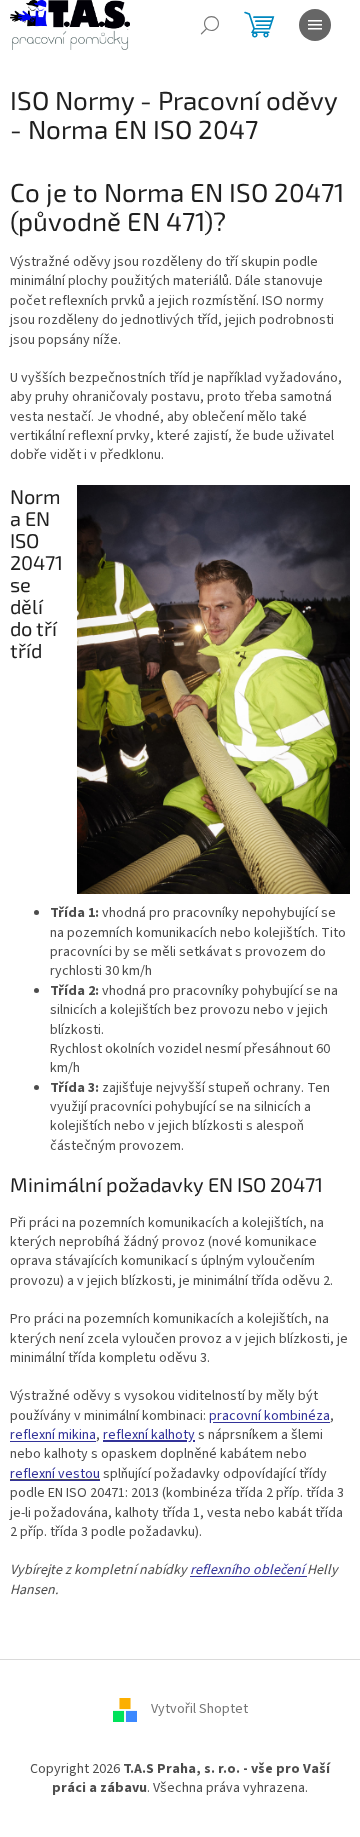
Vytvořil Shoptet (199, 1710)
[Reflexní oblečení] (305, 1570)
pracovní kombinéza (269, 1416)
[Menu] (315, 25)
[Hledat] (210, 25)
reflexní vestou (55, 1474)
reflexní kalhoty (149, 1435)
